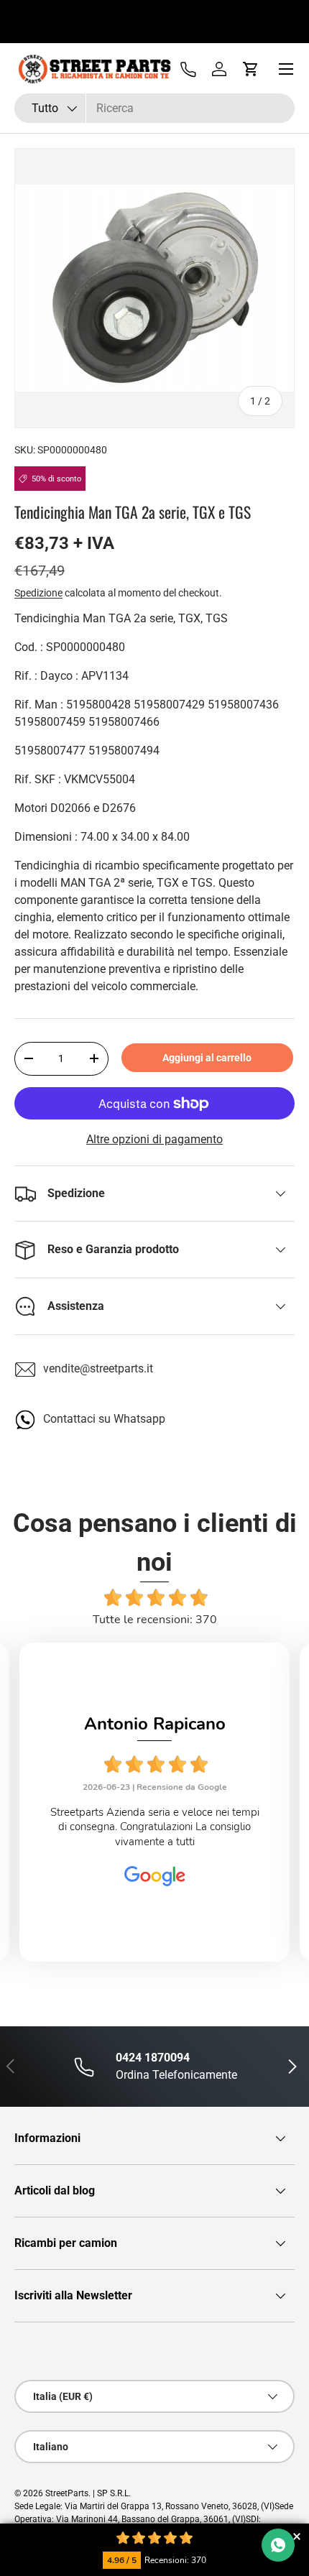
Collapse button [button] (296, 2536)
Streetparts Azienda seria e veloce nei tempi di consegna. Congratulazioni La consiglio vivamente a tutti (155, 1827)
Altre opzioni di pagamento (154, 1139)
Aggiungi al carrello (207, 1058)
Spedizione (38, 593)
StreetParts (67, 2493)
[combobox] (154, 108)
